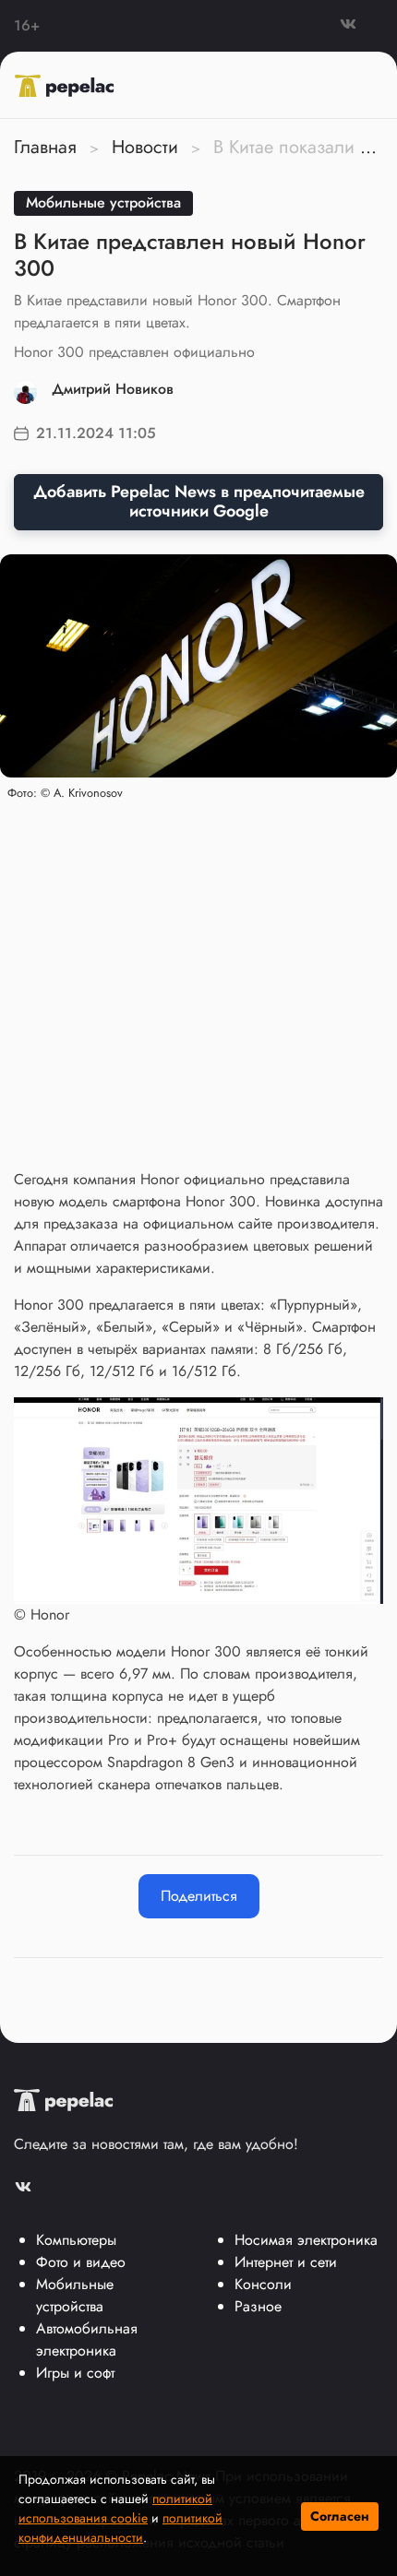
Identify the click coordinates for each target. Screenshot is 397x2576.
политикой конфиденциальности (120, 2528)
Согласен (340, 2516)
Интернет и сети (286, 2262)
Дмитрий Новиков (113, 389)
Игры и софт (75, 2373)
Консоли (263, 2284)
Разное (258, 2306)
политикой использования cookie (115, 2508)
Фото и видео (81, 2262)
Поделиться (199, 1896)
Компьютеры (76, 2240)
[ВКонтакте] (361, 25)
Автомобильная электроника (87, 2339)
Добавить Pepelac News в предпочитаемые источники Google (199, 502)
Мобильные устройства (103, 202)
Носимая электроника (306, 2240)
